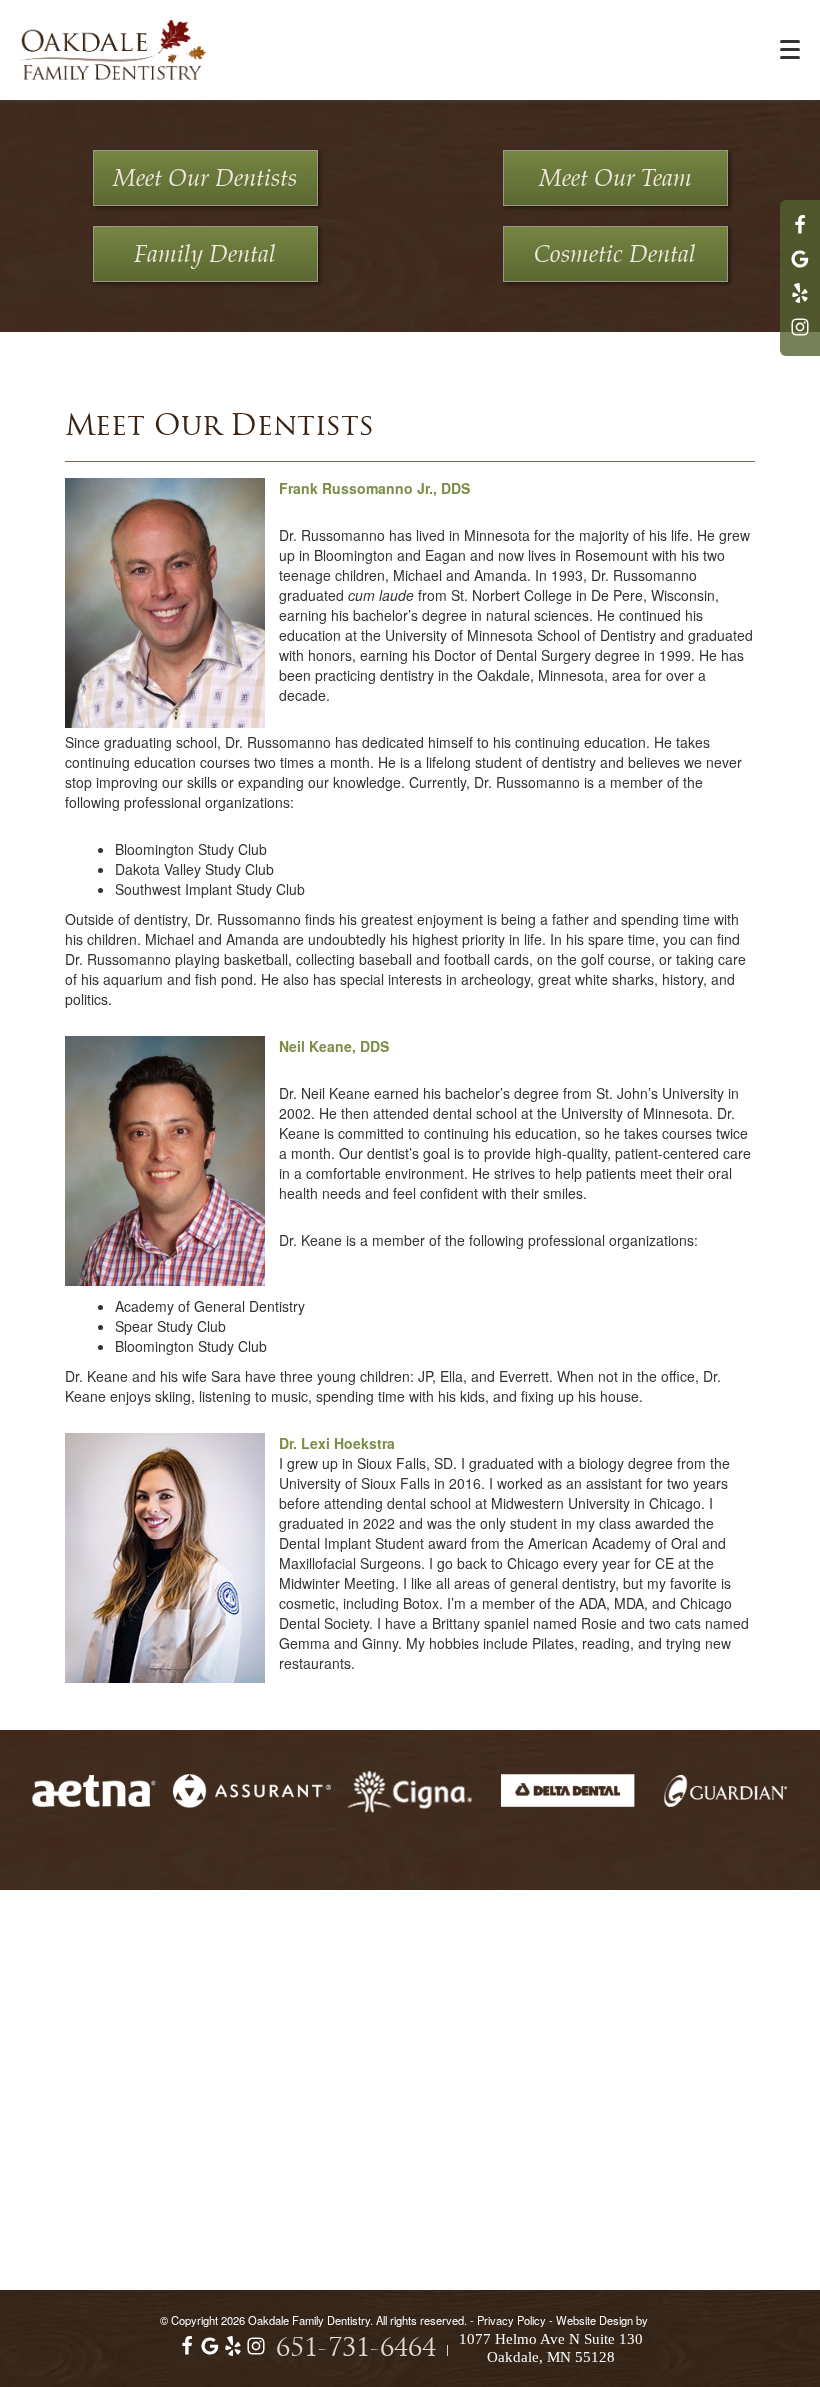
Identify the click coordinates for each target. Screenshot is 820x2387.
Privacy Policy (511, 2320)
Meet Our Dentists (205, 179)
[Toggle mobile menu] (790, 49)
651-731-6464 (356, 2349)
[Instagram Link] (800, 336)
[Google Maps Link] (800, 268)
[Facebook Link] (800, 234)
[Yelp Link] (800, 302)
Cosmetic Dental (615, 255)
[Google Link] (210, 2351)
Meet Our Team (615, 179)
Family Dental (205, 255)
